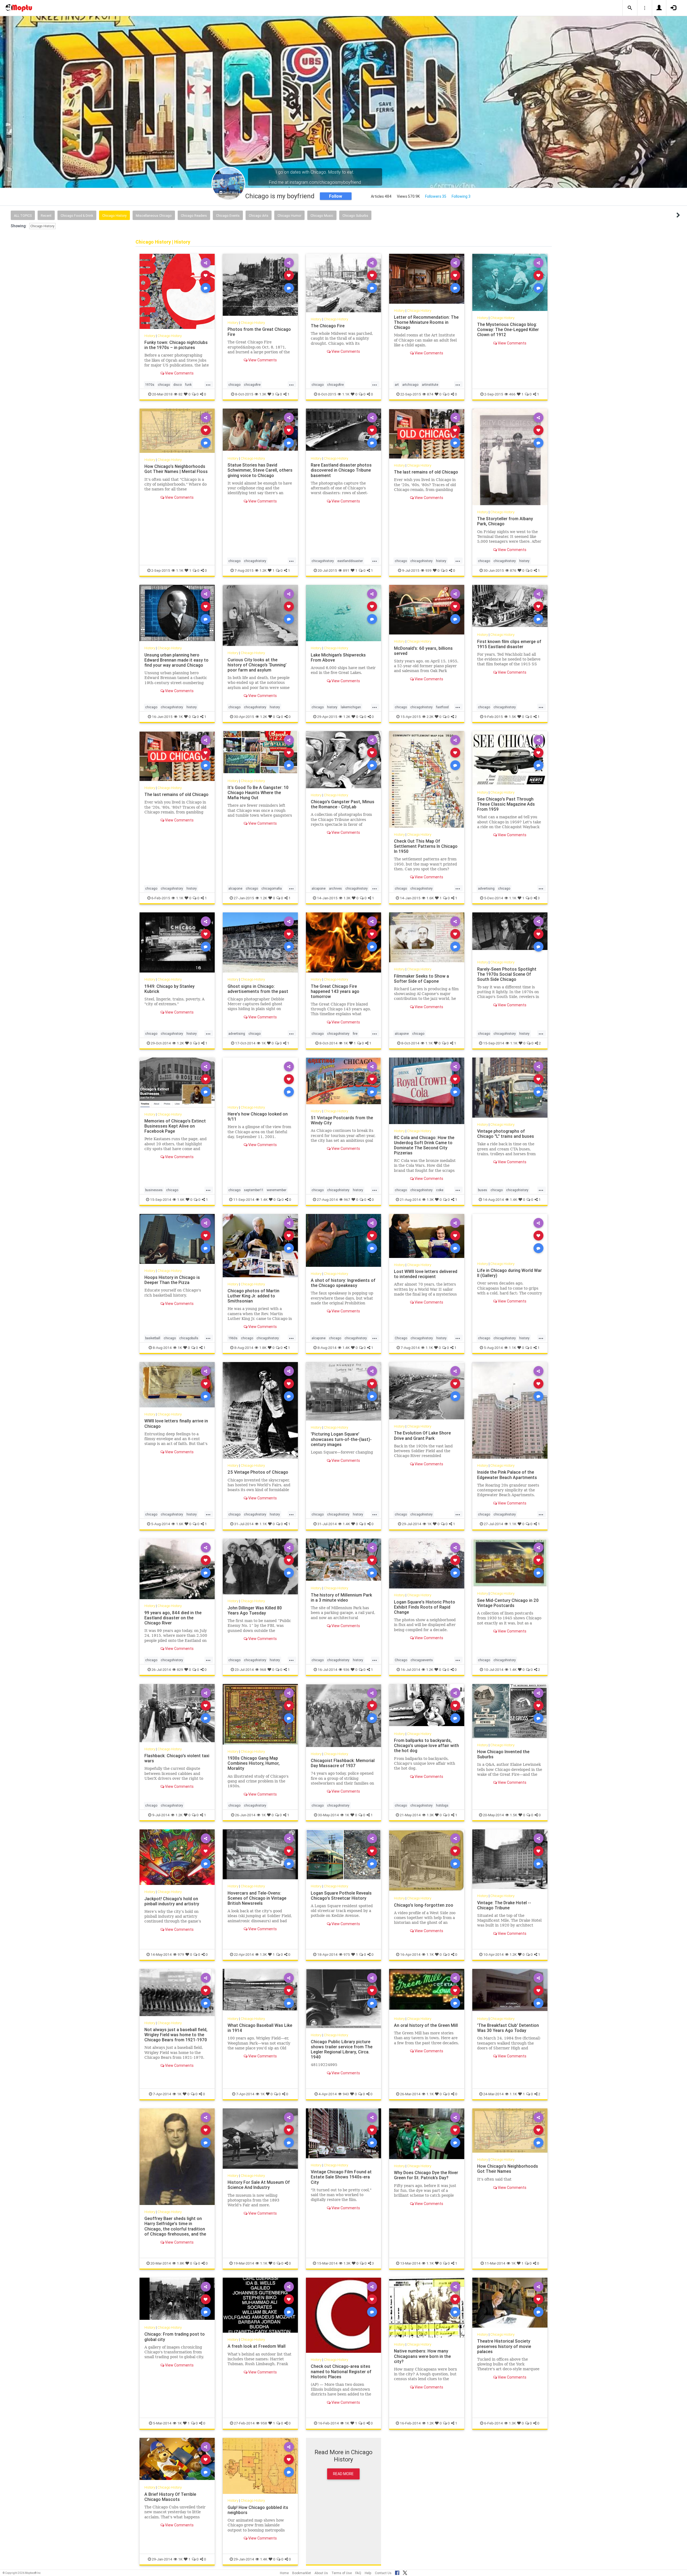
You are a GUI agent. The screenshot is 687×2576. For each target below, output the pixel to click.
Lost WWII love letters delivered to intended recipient (426, 1274)
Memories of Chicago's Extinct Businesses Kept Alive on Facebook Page (175, 1126)
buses (483, 1190)
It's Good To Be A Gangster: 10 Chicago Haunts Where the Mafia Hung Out (258, 792)
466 (512, 394)
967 (347, 1199)
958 (264, 2423)
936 (346, 1669)
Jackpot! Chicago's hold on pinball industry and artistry (172, 1901)
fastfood (442, 707)
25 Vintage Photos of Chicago (258, 1472)
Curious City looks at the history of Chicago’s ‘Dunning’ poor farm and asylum (257, 665)
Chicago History (114, 216)
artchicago (410, 385)
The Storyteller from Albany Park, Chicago (505, 521)
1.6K (430, 898)
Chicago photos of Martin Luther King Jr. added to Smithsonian (253, 1296)
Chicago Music (322, 216)
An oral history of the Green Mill (426, 2025)
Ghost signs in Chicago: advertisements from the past (258, 989)
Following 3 (461, 196)
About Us (321, 2573)
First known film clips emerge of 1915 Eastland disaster (509, 644)
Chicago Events (228, 216)
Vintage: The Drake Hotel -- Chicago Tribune (504, 1905)
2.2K (430, 717)
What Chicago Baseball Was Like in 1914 (260, 2028)
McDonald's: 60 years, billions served (423, 651)
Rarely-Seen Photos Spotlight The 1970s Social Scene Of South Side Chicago (507, 974)
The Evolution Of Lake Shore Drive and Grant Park (422, 1435)
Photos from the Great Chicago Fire (259, 332)
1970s (150, 385)
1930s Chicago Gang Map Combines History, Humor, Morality (254, 1763)
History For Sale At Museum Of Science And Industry (259, 2185)
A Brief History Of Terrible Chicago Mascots (170, 2497)
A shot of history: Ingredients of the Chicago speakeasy (343, 1283)
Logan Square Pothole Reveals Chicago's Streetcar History (341, 1896)
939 (428, 570)
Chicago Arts (259, 216)
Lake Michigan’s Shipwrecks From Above (338, 657)
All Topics (23, 216)
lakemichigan (351, 707)
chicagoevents (422, 1660)
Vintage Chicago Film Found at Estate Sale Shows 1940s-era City (341, 2177)
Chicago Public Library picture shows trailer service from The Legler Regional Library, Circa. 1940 (342, 2049)
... (208, 384)
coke (440, 1190)
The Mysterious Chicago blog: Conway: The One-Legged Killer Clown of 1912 (508, 329)
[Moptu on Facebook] (397, 2572)
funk (188, 385)
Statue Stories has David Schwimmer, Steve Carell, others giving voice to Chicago (260, 470)
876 (513, 570)
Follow (336, 196)
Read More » (177, 291)
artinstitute (430, 385)
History (150, 336)
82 (180, 394)
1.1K (346, 394)
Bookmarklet (302, 2573)
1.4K (264, 1199)
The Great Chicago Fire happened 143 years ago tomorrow (335, 991)
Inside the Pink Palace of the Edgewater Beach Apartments (507, 1475)
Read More (343, 2474)
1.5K (512, 717)
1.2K (263, 570)
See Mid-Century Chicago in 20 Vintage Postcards (508, 1603)
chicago (164, 385)
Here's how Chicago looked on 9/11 (258, 1116)
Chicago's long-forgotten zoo (424, 1905)
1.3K (263, 394)
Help (368, 2573)
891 (346, 570)
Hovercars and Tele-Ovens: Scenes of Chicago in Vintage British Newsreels (257, 1898)
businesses (154, 1190)
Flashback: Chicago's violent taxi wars (177, 1758)
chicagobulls (189, 1338)
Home (284, 2573)
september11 (254, 1190)
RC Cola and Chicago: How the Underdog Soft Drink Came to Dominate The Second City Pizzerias (424, 1145)
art (397, 385)
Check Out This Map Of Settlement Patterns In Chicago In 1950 (426, 846)
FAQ (358, 2573)
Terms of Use (342, 2573)
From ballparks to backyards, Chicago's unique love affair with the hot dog (426, 1745)
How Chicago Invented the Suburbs (503, 1754)
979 (181, 1954)
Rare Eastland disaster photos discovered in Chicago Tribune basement (341, 470)
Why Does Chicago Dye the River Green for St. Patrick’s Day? (426, 2175)
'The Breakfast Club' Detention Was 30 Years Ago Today (508, 2028)
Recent (46, 216)
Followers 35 (436, 196)
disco (178, 385)
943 (346, 2094)
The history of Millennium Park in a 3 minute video (341, 1597)
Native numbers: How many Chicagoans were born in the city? (422, 2356)
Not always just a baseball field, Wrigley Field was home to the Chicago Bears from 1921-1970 (176, 2035)
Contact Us (383, 2573)
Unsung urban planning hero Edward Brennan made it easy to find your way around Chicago (176, 660)
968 (263, 1669)
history (441, 561)
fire (355, 1034)
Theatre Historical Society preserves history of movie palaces (504, 2346)
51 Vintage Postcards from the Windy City (342, 1120)
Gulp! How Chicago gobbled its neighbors (258, 2510)
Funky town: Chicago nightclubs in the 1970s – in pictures (176, 345)
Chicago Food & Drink (77, 216)
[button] (630, 8)
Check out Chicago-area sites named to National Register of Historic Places (341, 2371)
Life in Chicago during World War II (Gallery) (509, 1273)
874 (430, 394)
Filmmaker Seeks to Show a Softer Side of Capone (421, 979)
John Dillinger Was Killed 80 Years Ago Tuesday (255, 1610)
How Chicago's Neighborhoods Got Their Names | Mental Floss (176, 469)
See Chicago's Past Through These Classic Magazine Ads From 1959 (506, 804)
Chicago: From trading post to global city (175, 2337)
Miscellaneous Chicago (154, 216)
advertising (486, 888)
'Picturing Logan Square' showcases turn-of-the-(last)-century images (341, 1439)
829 (180, 1669)
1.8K (263, 1348)
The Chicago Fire (328, 326)
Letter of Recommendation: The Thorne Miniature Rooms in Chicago (426, 322)
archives (335, 888)
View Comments (179, 373)
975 (347, 1954)
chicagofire (252, 385)
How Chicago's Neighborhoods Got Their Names (508, 2169)
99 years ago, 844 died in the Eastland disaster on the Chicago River (173, 1618)
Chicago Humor (289, 216)
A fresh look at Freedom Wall (257, 2346)
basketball (153, 1338)
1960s (233, 1338)
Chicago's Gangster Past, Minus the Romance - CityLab (343, 804)
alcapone (235, 888)
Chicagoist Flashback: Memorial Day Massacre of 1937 (343, 1763)
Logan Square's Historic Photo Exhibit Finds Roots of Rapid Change (425, 1607)
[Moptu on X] (405, 2572)
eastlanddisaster (350, 561)
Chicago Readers (194, 216)
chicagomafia (272, 888)
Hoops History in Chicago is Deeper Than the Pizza (172, 1280)
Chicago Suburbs (355, 216)
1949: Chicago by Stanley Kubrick (169, 989)
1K (181, 717)
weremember (277, 1190)
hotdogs (442, 1805)
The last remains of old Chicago (426, 472)
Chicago (401, 1338)
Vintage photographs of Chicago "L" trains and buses (506, 1134)
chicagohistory (255, 561)
